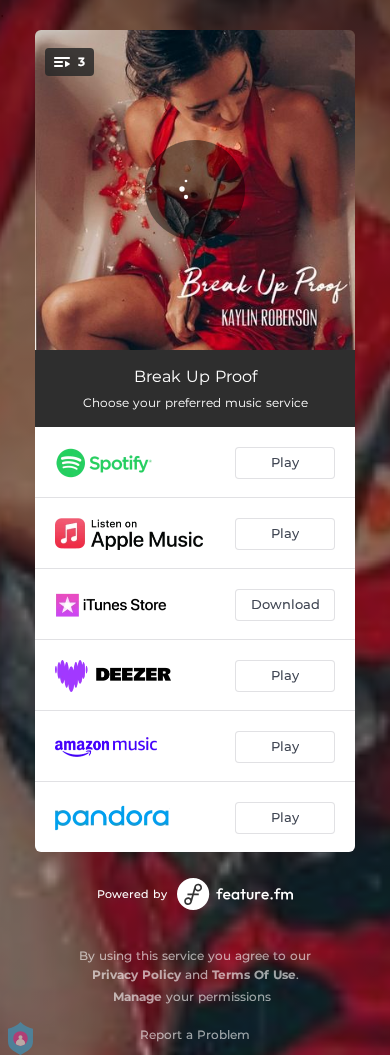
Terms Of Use (254, 974)
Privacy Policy (136, 974)
